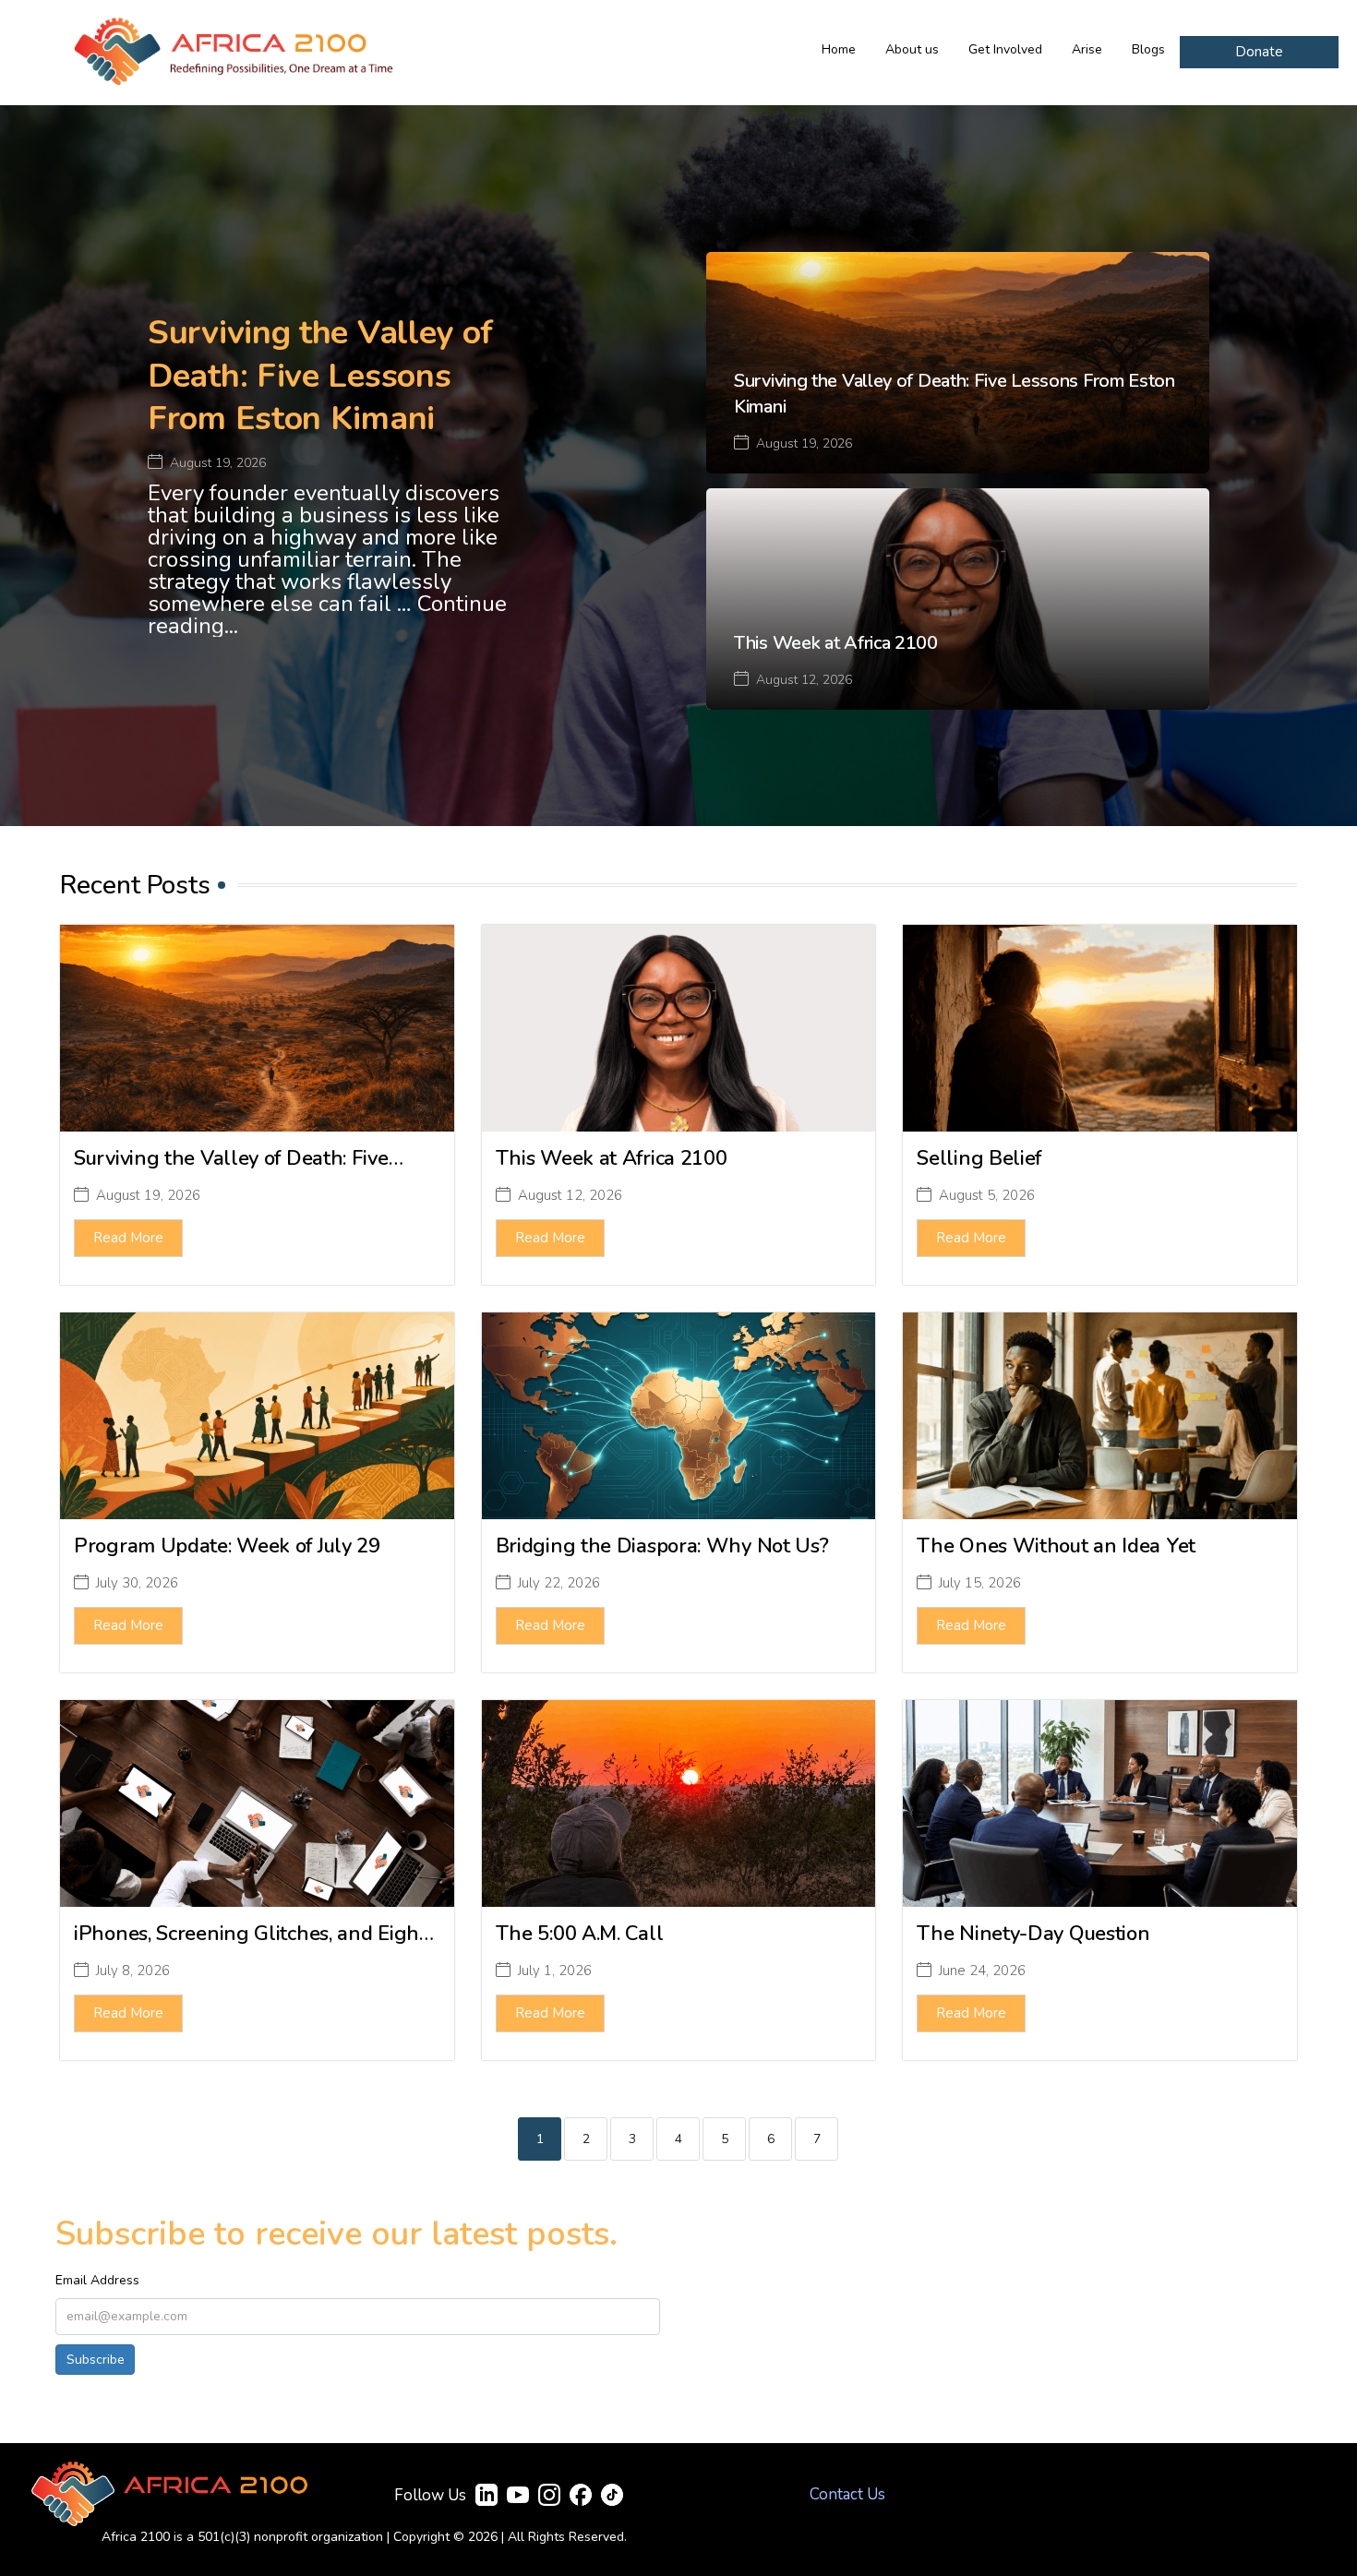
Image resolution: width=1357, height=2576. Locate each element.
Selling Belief (979, 1158)
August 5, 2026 (987, 1196)
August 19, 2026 (218, 463)
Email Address (97, 2280)
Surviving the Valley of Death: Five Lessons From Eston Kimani (320, 376)
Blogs (1148, 49)
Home (839, 49)
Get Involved (1005, 49)
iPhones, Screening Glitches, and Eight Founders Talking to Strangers (250, 1947)
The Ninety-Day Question (1033, 1934)
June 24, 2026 (982, 1971)
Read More (128, 1238)
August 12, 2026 (804, 680)
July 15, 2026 (980, 1583)
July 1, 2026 (555, 1971)
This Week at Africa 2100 (836, 643)
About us (912, 49)
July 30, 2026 (137, 1583)
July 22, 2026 (559, 1583)
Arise (1087, 49)
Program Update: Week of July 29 (227, 1546)
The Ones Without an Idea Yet (1056, 1546)
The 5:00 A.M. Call (580, 1934)
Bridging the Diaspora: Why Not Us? (662, 1546)
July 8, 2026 (133, 1971)
